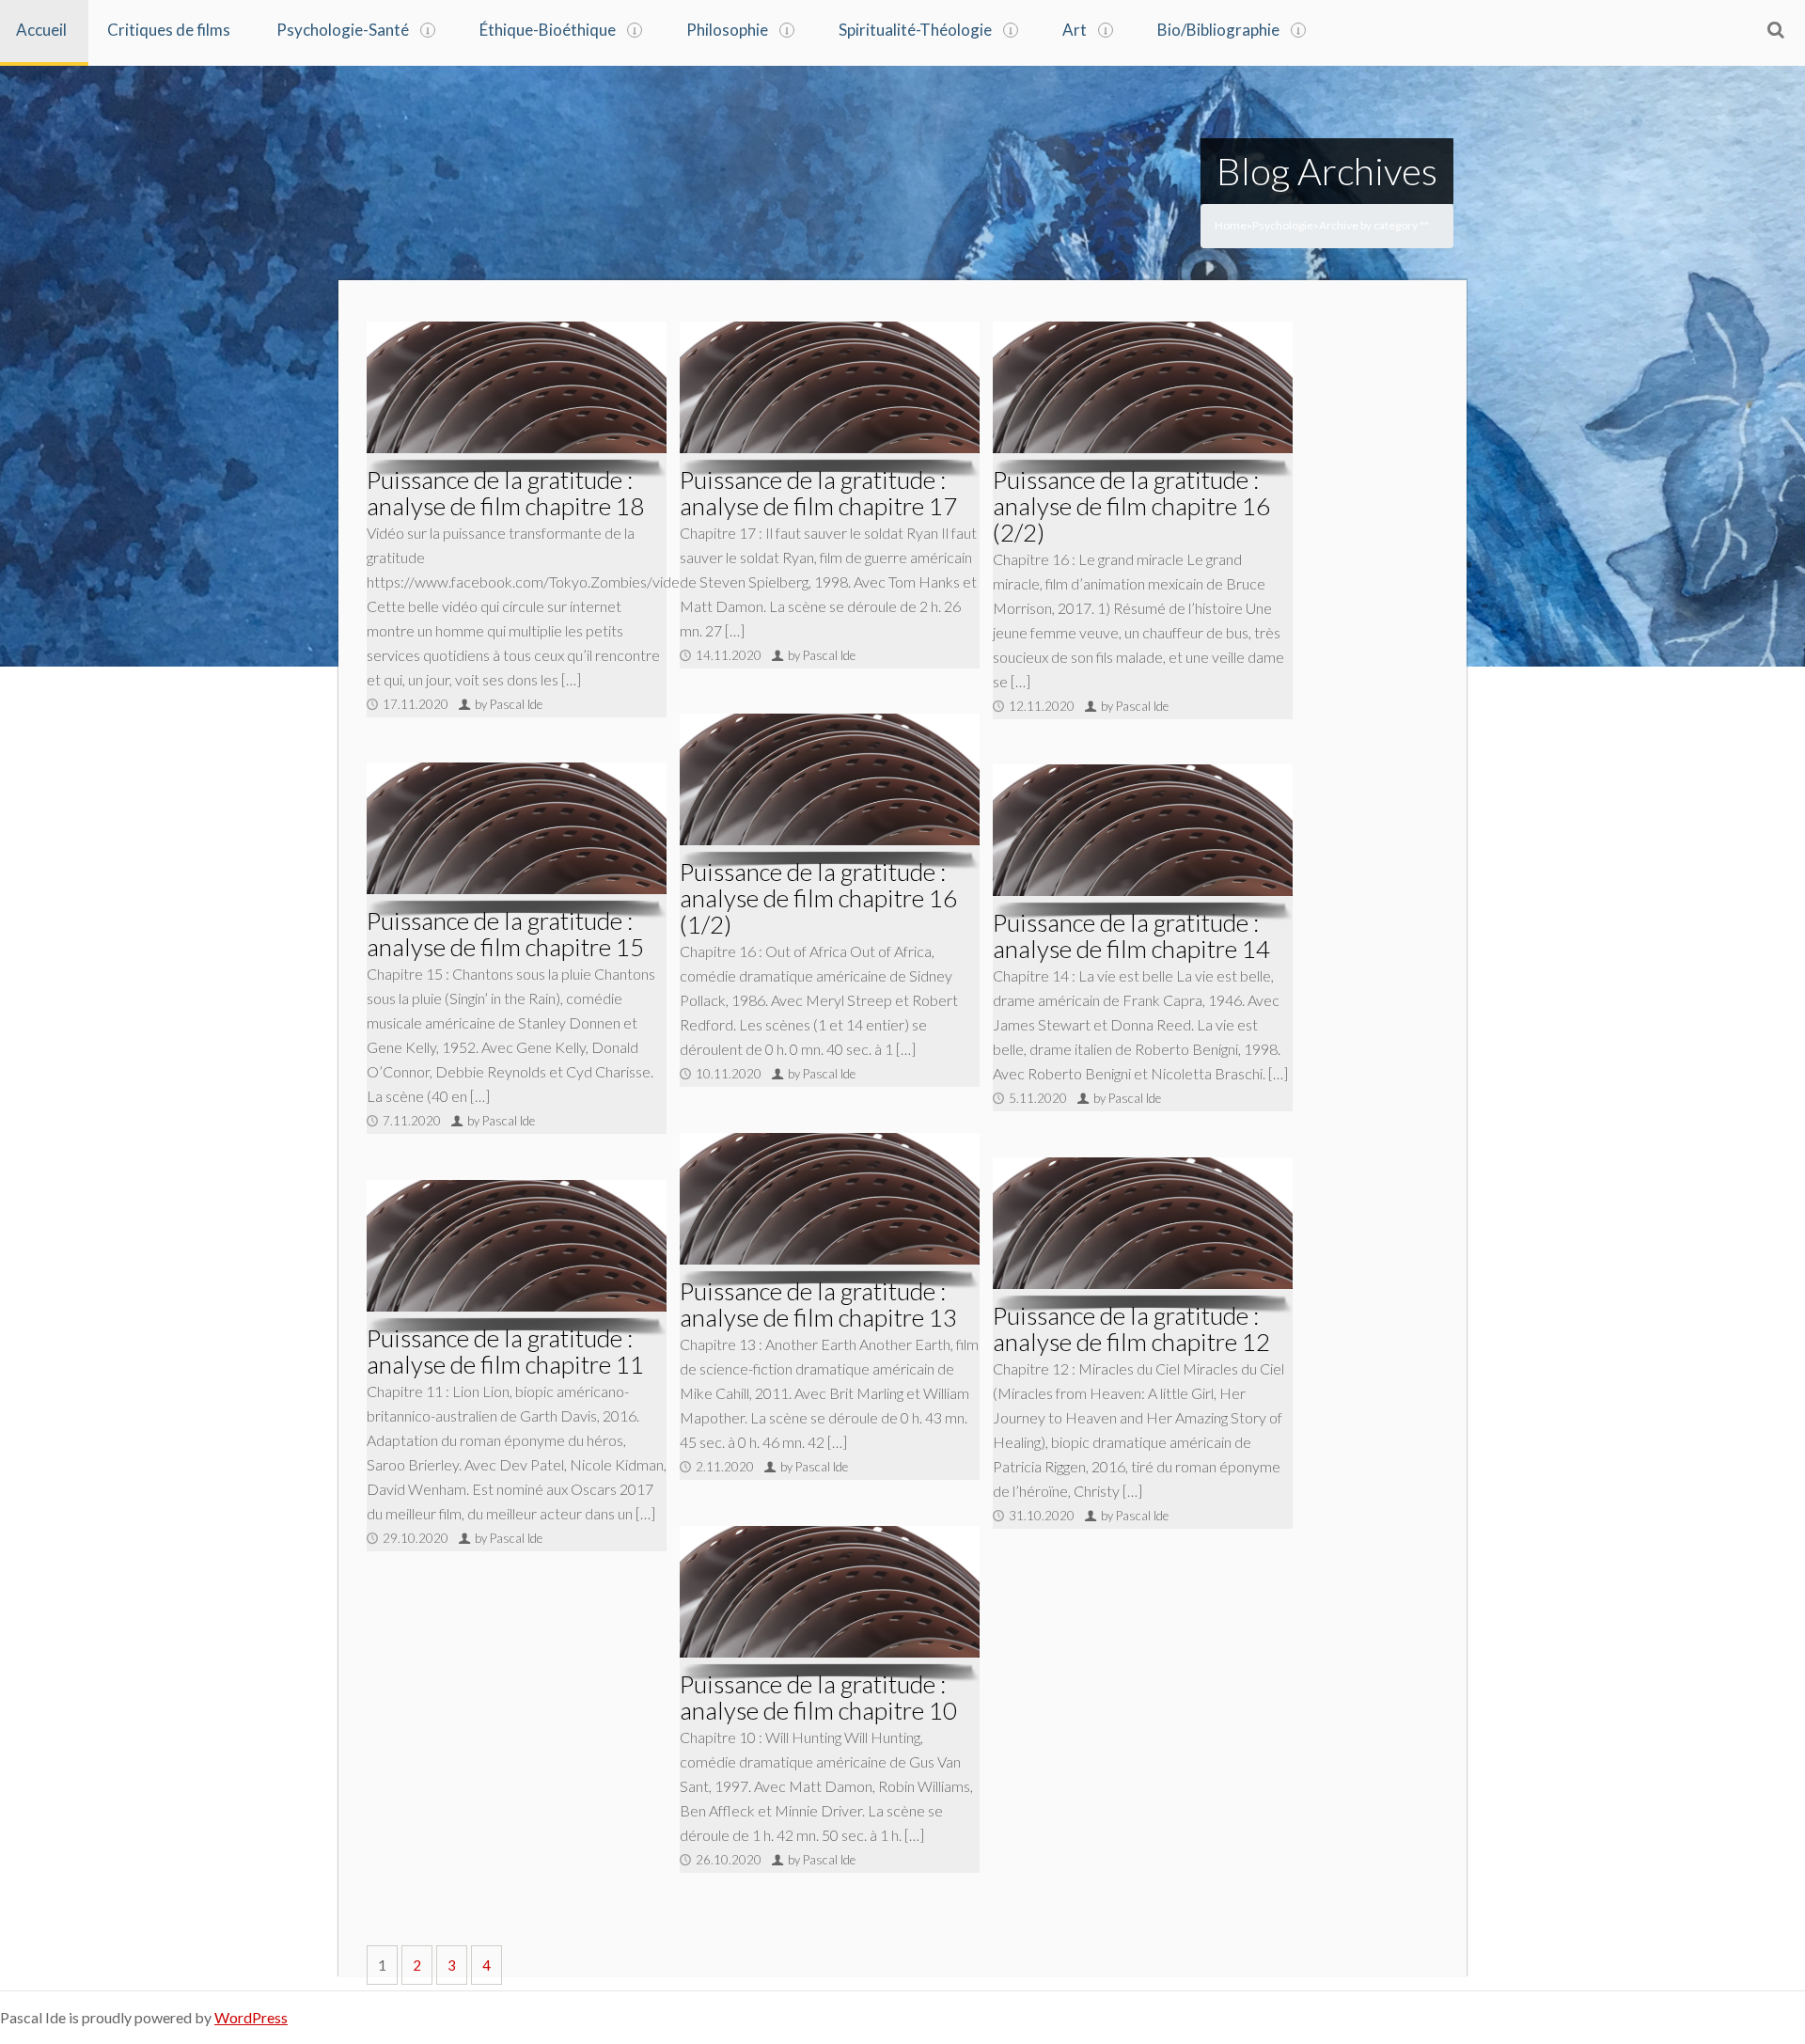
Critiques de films (169, 30)
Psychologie (1283, 225)
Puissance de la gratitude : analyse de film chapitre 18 (505, 493)
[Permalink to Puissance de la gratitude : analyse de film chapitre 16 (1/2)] (830, 779)
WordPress (251, 2017)
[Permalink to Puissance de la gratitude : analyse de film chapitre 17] (830, 387)
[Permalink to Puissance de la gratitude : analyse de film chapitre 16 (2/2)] (1143, 387)
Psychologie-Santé (343, 30)
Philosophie (727, 30)
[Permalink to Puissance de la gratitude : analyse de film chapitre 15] (517, 828)
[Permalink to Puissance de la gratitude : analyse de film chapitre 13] (830, 1199)
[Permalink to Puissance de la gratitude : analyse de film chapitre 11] (517, 1246)
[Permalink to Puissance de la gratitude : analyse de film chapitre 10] (830, 1592)
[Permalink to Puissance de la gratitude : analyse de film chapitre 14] (1143, 830)
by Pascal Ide (509, 704)
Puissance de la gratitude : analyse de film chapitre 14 (1131, 936)
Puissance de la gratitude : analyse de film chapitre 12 (1131, 1329)
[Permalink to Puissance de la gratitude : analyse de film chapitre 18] (517, 387)
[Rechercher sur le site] (1776, 29)
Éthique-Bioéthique (548, 30)
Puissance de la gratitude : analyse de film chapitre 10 (818, 1697)
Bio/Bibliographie (1218, 30)
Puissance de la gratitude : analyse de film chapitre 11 (505, 1351)
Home (1231, 225)
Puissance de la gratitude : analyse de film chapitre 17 (818, 493)
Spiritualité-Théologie (915, 30)
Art (1075, 30)
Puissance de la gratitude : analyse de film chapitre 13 (818, 1304)
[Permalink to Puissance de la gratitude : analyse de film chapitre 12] (1143, 1223)
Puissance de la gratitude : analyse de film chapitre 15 (505, 934)
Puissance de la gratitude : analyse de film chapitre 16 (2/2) (1131, 506)
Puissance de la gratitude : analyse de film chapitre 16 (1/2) (818, 898)
